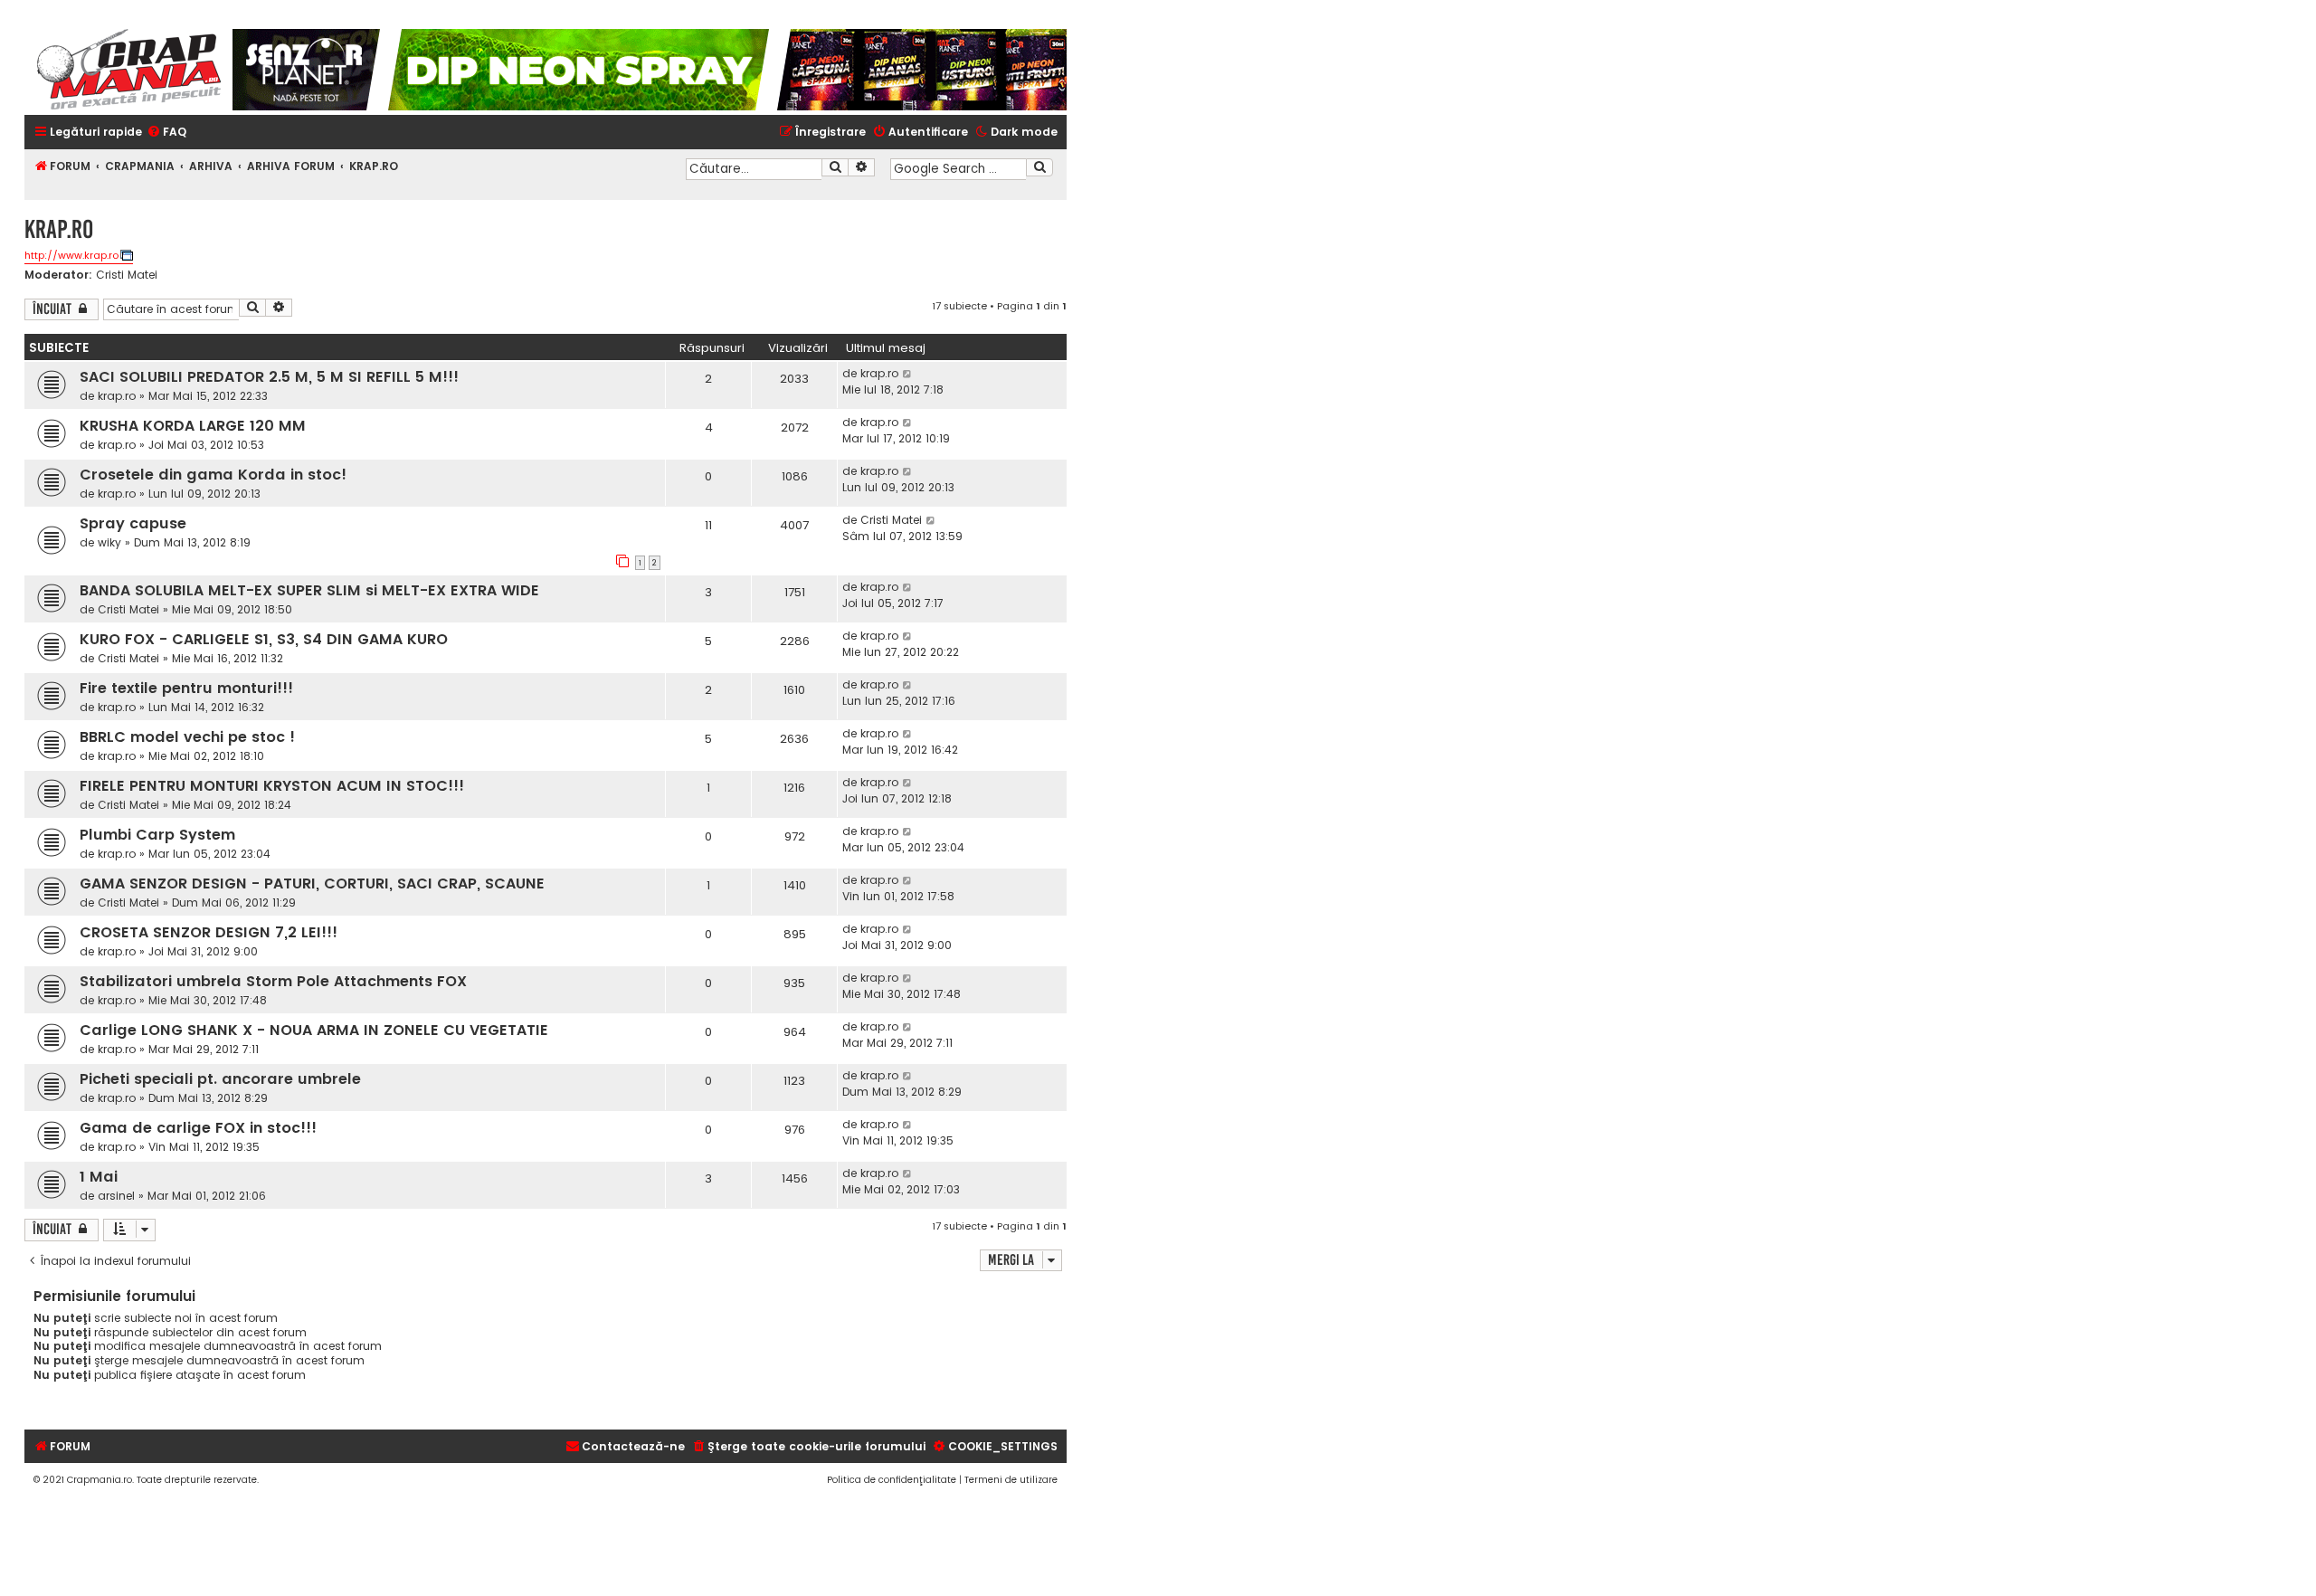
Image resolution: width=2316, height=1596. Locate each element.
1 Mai (99, 1177)
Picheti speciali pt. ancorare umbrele (220, 1079)
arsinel (116, 1196)
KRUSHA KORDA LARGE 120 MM (193, 426)
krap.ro (117, 396)
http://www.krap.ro (71, 255)
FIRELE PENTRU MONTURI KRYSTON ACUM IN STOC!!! (272, 786)
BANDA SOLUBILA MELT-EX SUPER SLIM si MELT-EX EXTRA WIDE (309, 590)
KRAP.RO (59, 229)
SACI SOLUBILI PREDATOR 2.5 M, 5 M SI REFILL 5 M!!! (269, 377)
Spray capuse (133, 523)
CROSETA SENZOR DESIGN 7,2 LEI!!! (209, 932)
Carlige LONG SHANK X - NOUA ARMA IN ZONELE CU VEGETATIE (314, 1030)
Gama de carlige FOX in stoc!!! (198, 1128)
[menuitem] (166, 133)
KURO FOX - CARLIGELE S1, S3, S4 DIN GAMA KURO (264, 639)
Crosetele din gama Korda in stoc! (213, 475)
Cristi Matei (127, 275)
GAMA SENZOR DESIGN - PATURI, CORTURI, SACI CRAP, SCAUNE (312, 883)
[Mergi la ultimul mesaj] (908, 374)
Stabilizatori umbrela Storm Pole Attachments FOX (273, 981)
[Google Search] (1039, 167)
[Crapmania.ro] (128, 70)
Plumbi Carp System (157, 835)
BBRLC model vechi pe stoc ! (187, 737)
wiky (109, 542)
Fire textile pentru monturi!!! (186, 688)
